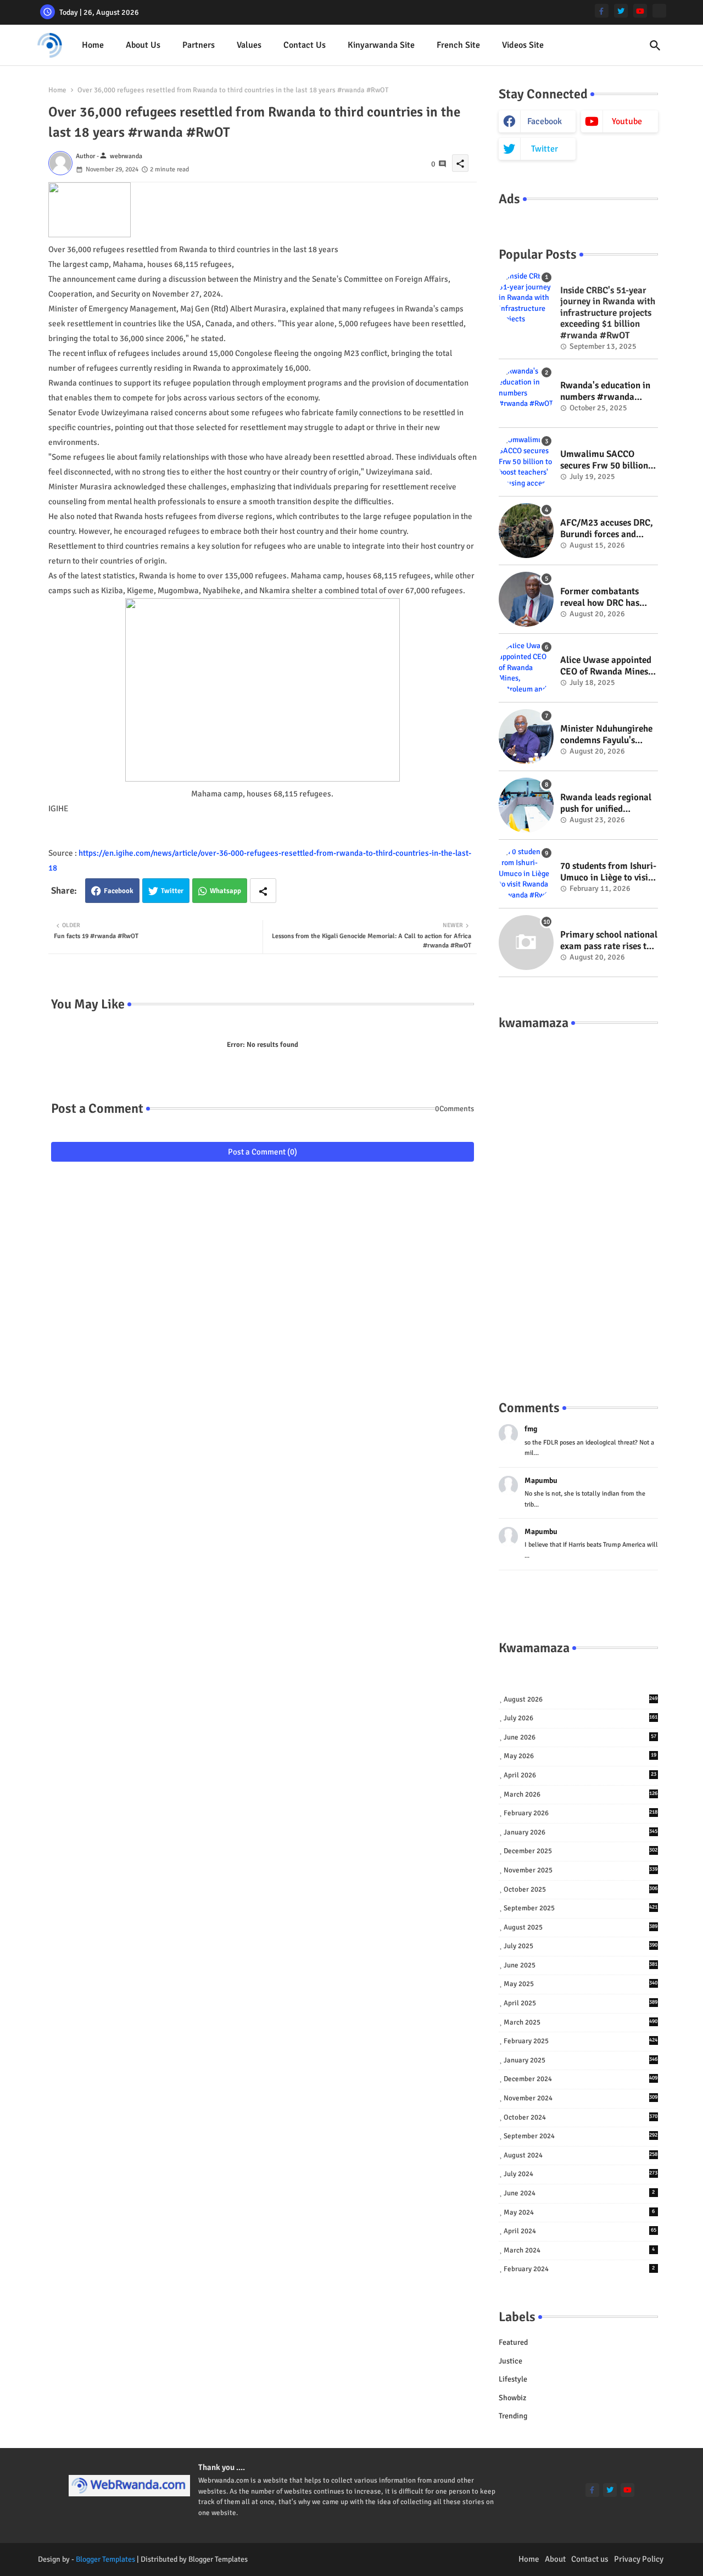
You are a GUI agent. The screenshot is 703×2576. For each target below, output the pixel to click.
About (555, 2559)
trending (513, 2416)
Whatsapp (225, 891)
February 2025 (581, 2041)
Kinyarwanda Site (381, 45)
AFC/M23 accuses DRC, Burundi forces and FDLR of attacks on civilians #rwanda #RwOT (607, 529)
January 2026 (581, 1832)
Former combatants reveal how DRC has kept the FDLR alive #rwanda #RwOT (600, 597)
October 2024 (581, 2117)
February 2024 (579, 2269)
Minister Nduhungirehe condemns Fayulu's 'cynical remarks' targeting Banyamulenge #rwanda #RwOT (606, 735)
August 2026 (581, 1699)
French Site (458, 45)
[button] (655, 46)
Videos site (523, 45)
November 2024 (581, 2098)
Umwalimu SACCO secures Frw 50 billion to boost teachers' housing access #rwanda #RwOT (604, 460)
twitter (545, 149)
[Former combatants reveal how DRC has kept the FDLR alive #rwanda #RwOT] (526, 599)
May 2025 (581, 1984)
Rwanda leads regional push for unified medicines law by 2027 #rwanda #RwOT (606, 803)
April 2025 (581, 2003)
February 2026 (581, 1813)
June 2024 (579, 2193)
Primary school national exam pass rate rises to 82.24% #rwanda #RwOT (609, 941)
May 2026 (580, 1756)
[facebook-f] (602, 11)
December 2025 (581, 1851)
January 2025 (581, 2060)
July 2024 (581, 2174)
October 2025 (581, 1889)
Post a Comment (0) (263, 1152)
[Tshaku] (659, 11)
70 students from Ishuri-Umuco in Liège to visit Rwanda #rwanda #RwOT (608, 872)
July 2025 (581, 1946)
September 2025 (581, 1908)
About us (143, 45)
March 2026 (581, 1794)
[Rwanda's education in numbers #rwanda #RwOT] (526, 393)
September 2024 (581, 2136)
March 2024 (579, 2250)
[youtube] (640, 11)
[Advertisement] (578, 1204)
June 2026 (580, 1737)
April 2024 (580, 2231)
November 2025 (581, 1870)
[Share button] (263, 891)
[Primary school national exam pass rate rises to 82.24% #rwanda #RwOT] (526, 943)
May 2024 (579, 2212)
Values (249, 45)
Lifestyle (513, 2379)
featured (513, 2342)
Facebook (119, 891)
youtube (627, 121)
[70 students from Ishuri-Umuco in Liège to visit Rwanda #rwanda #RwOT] (526, 874)
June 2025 (581, 1965)
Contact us (305, 45)
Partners (199, 45)
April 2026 (580, 1775)
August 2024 (581, 2155)
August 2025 (581, 1927)
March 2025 (581, 2022)
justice (510, 2361)
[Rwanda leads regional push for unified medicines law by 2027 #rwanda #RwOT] (526, 805)
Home (93, 45)
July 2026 (581, 1718)
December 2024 (581, 2079)
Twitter (172, 891)
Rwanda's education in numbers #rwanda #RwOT (605, 391)
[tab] (93, 45)
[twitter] (621, 11)
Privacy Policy (639, 2559)
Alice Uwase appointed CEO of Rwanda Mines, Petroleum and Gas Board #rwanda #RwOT (608, 666)
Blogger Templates (105, 2559)
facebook (545, 121)
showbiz (512, 2398)
